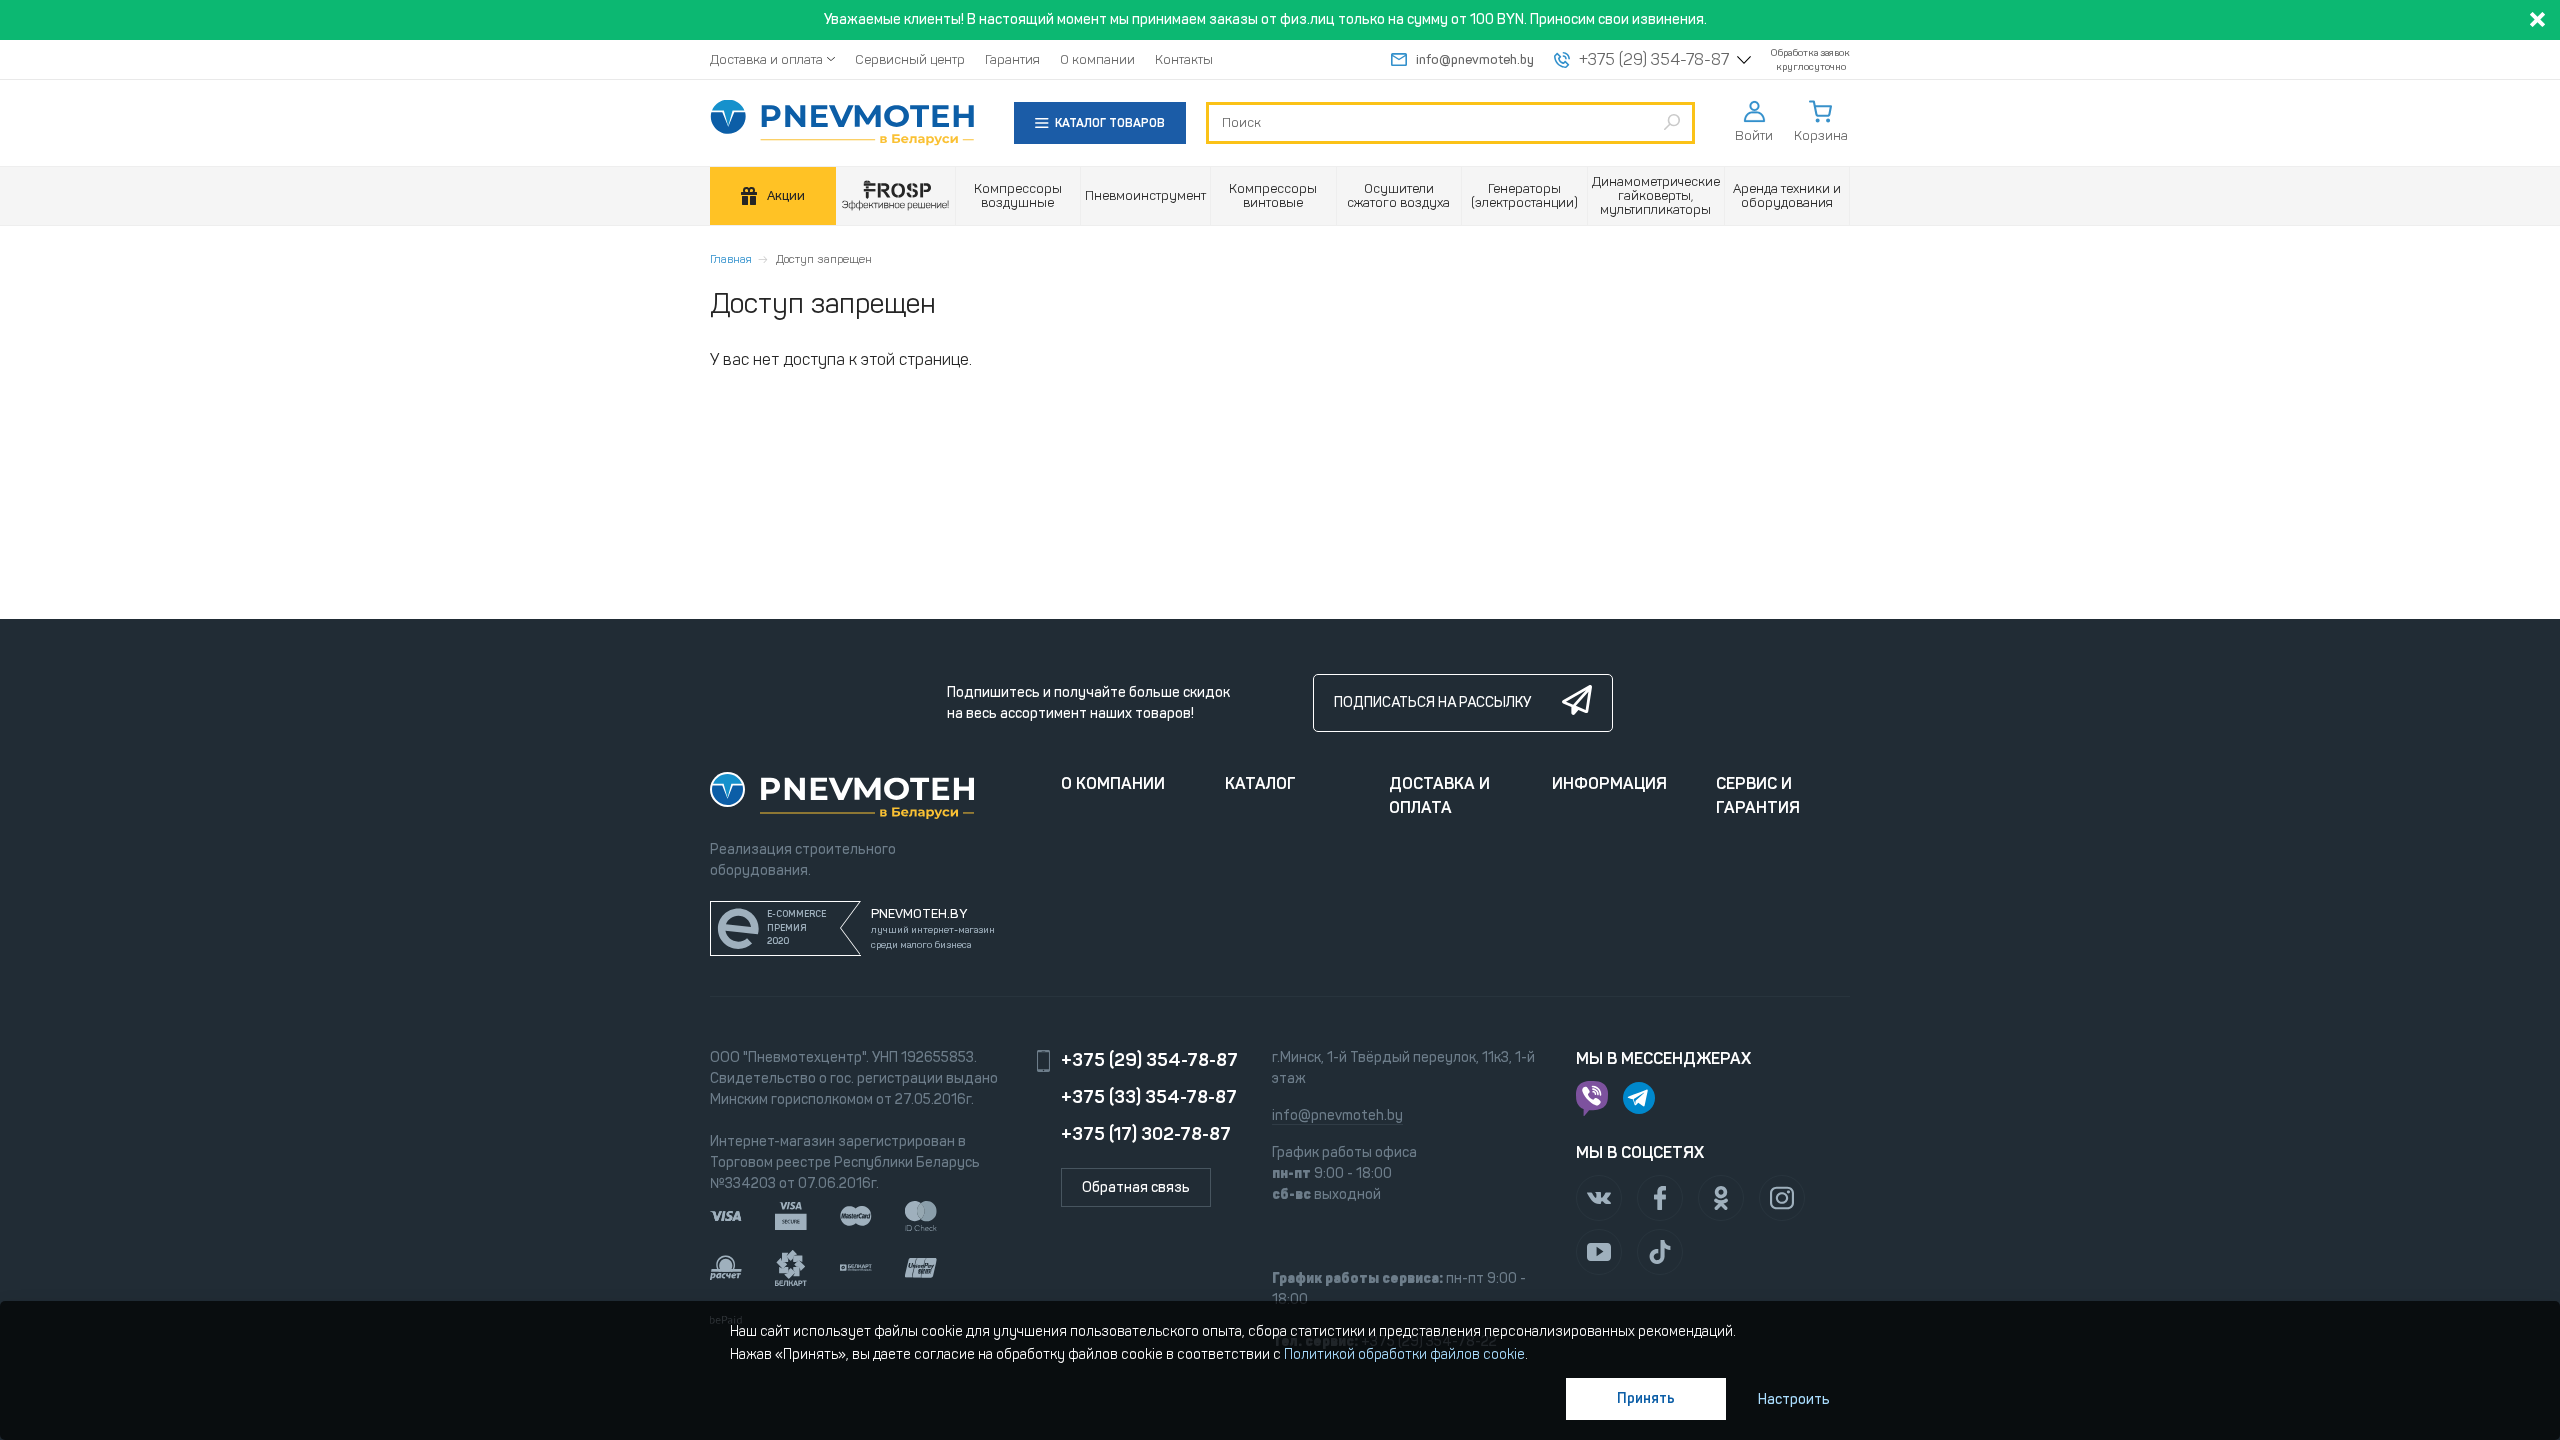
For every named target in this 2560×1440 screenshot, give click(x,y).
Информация (1609, 783)
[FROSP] (896, 196)
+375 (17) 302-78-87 (1146, 1134)
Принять (1646, 1398)
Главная (731, 259)
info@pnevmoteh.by (1475, 59)
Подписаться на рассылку (1432, 702)
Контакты (1184, 59)
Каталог (1260, 783)
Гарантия (1012, 59)
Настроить (1794, 1399)
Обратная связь (1136, 1187)
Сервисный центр (910, 59)
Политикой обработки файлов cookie (1404, 1354)
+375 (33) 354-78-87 (1149, 1097)
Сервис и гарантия (1758, 795)
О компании (1097, 59)
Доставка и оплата (766, 59)
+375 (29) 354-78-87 (1654, 60)
